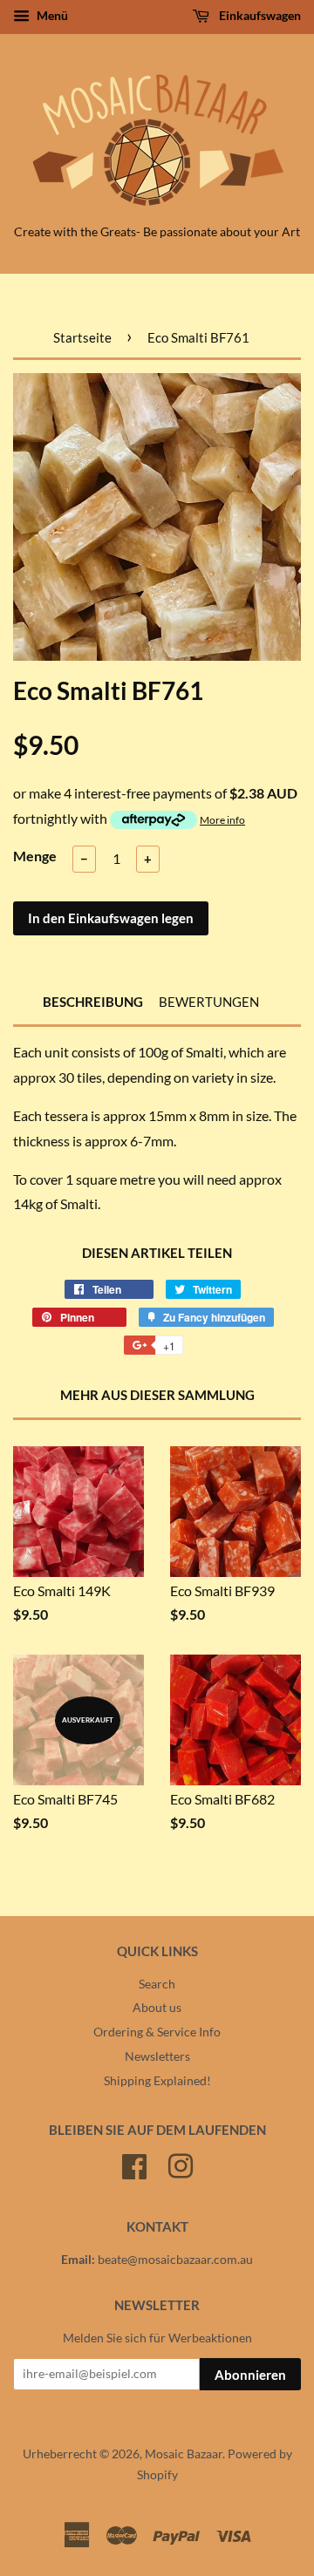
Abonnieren (250, 2375)
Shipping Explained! (157, 2081)
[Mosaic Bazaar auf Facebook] (134, 2164)
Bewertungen (209, 1002)
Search (157, 1984)
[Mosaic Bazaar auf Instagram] (181, 2164)
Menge (35, 856)
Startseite (82, 337)
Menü (51, 15)
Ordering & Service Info (157, 2032)
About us (157, 2008)
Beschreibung (93, 1002)
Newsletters (157, 2056)
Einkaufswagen (259, 15)
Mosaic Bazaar (184, 2454)
